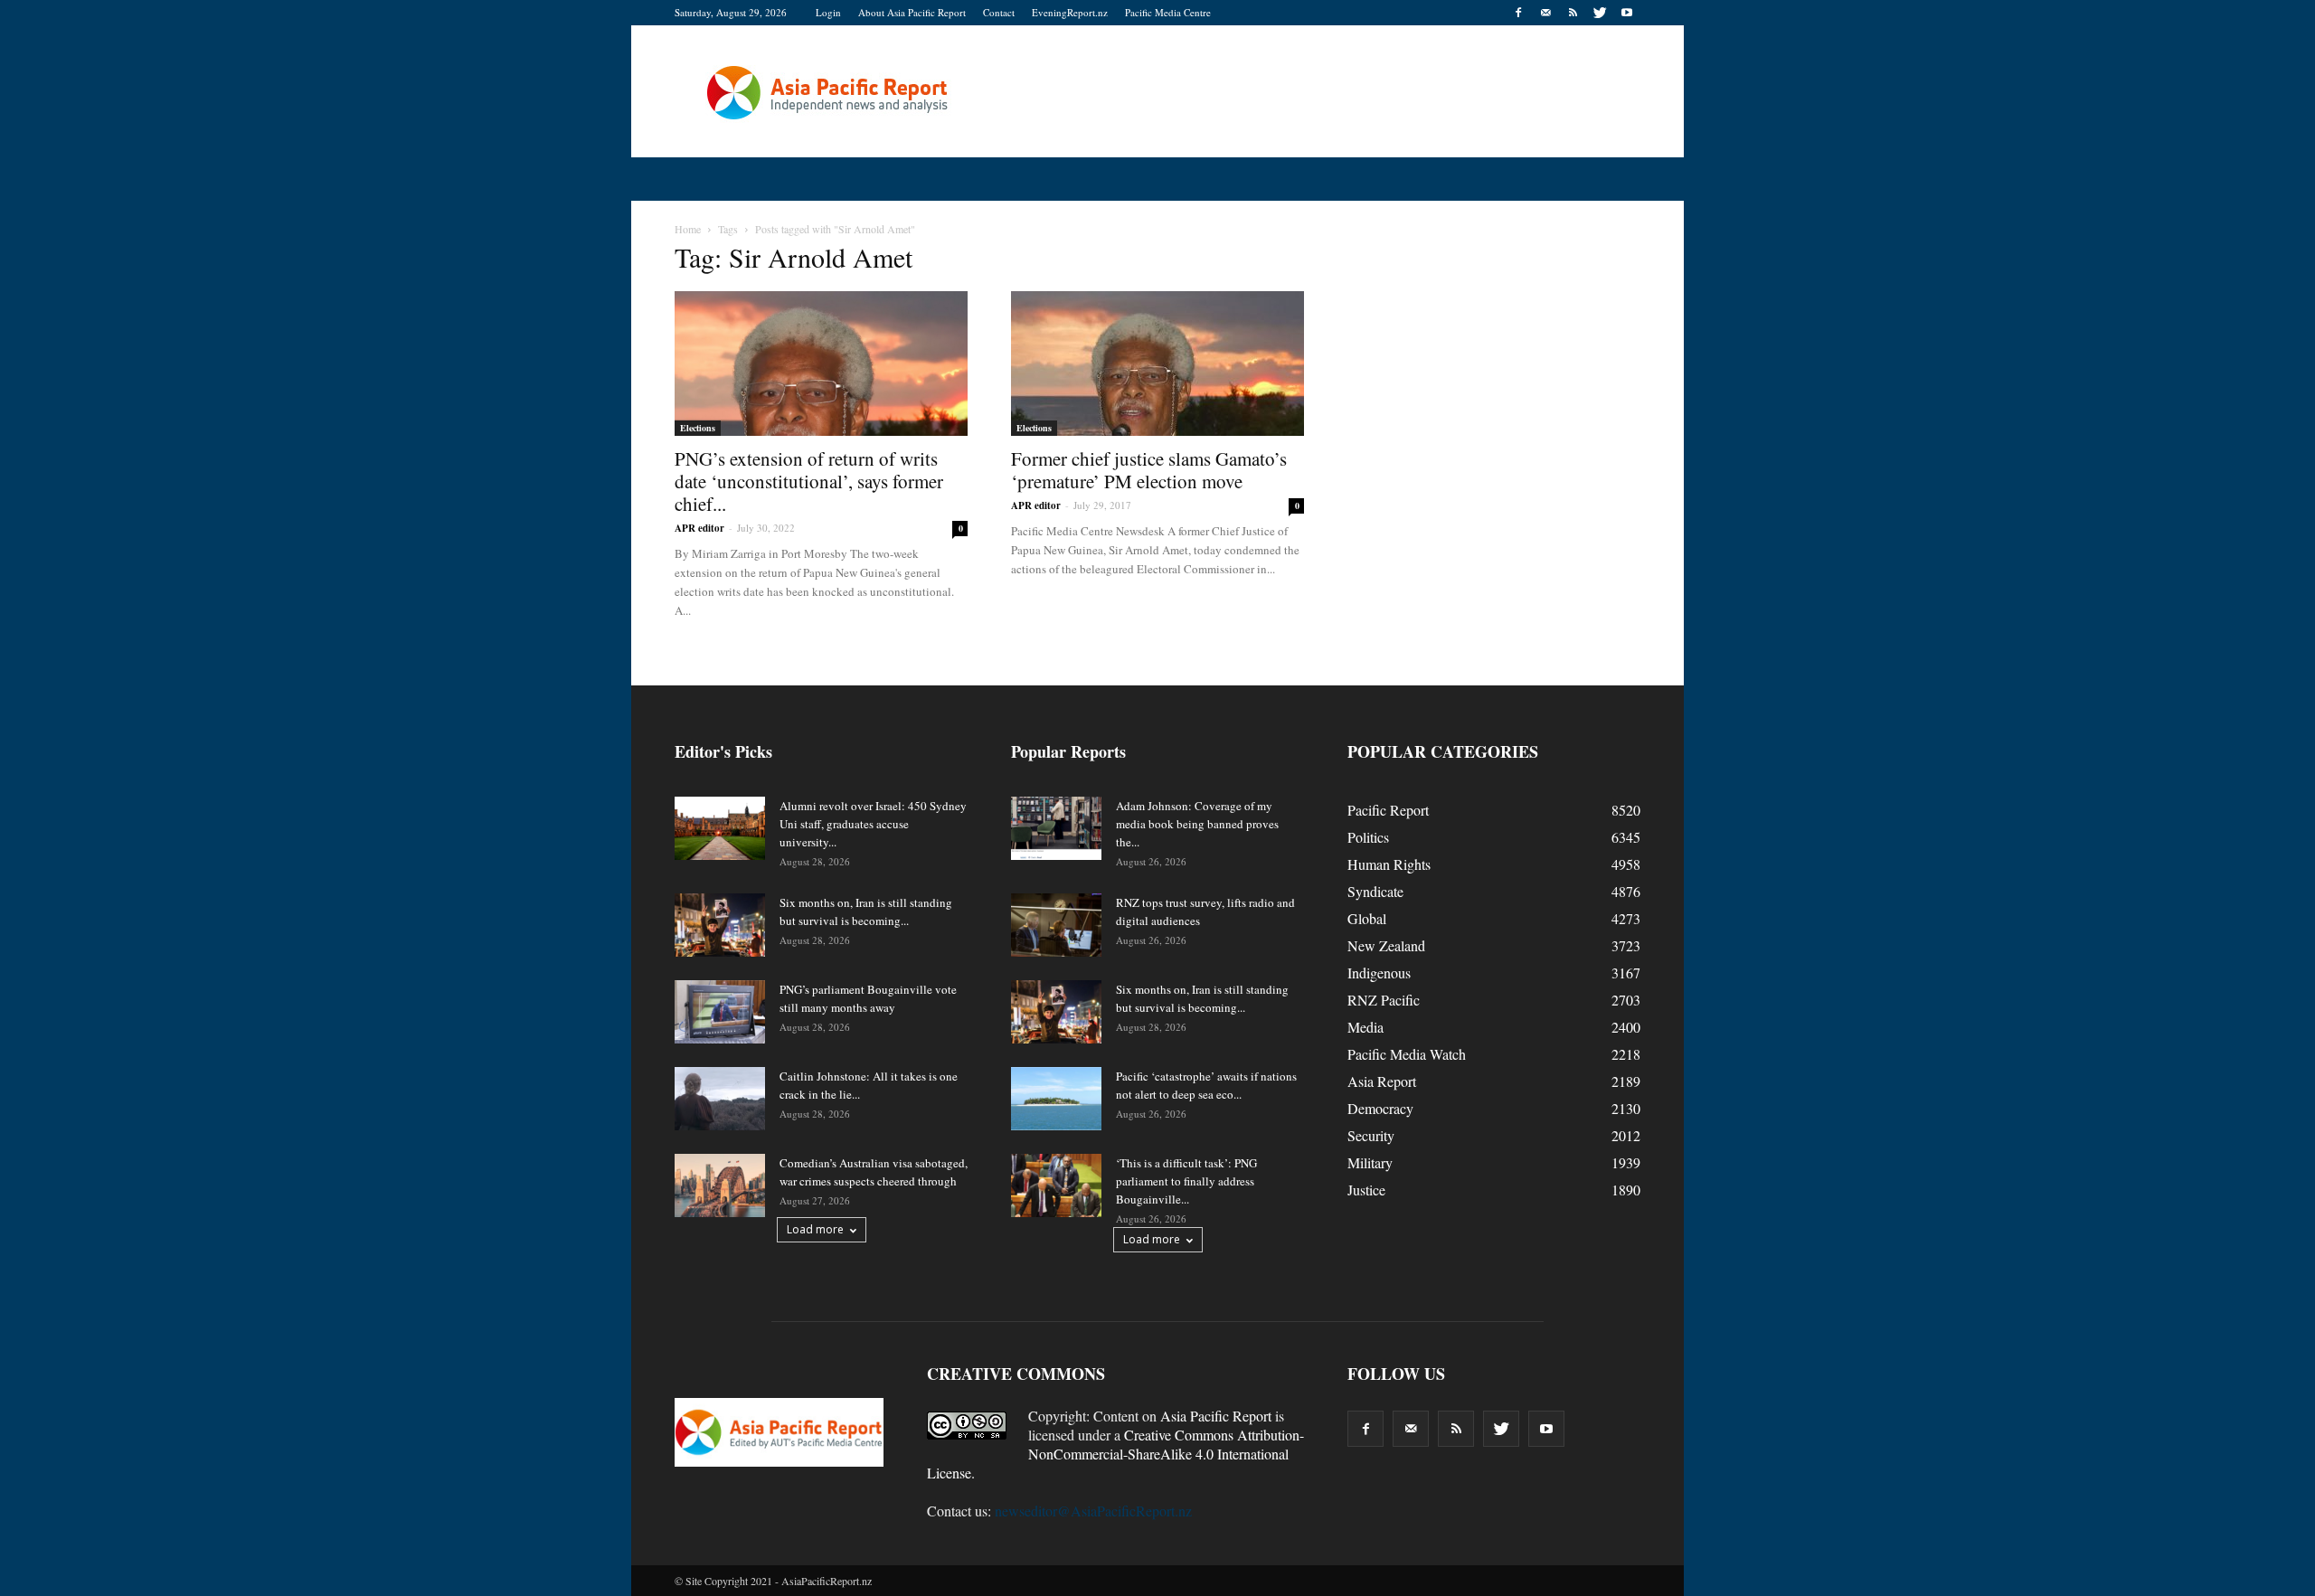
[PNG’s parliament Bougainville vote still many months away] (720, 1012)
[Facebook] (1518, 13)
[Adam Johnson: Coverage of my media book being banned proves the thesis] (1056, 828)
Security (1371, 1135)
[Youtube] (1627, 13)
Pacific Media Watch (1407, 1054)
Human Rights (1389, 864)
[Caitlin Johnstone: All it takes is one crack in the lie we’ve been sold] (720, 1099)
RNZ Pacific (1384, 1000)
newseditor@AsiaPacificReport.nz (1093, 1511)
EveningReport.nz (1070, 12)
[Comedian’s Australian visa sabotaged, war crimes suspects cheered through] (720, 1185)
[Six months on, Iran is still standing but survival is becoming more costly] (720, 925)
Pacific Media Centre (1168, 12)
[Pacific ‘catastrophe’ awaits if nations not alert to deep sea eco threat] (1056, 1099)
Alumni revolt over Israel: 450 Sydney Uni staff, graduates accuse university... (873, 824)
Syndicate (1375, 891)
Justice (1366, 1190)
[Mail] (1545, 13)
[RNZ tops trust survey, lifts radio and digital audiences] (1056, 925)
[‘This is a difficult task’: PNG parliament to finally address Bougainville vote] (1056, 1185)
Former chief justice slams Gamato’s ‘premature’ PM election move (1149, 470)
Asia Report (1382, 1081)
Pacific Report (1388, 810)
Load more (815, 1229)
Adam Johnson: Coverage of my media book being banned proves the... (1197, 824)
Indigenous (1379, 973)
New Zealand (1386, 945)
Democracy (1380, 1108)
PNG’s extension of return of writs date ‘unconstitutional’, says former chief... (809, 481)
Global (1367, 918)
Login (828, 12)
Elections (698, 428)
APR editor (699, 528)
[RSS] (1573, 13)
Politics (1368, 837)
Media (1365, 1027)
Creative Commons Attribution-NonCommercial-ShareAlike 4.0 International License (1115, 1454)
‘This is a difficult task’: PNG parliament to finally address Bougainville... (1186, 1181)
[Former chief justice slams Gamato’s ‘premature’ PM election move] (1157, 364)
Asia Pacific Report (1216, 1416)
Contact (999, 12)
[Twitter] (1600, 13)
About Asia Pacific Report (912, 12)
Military (1370, 1162)
